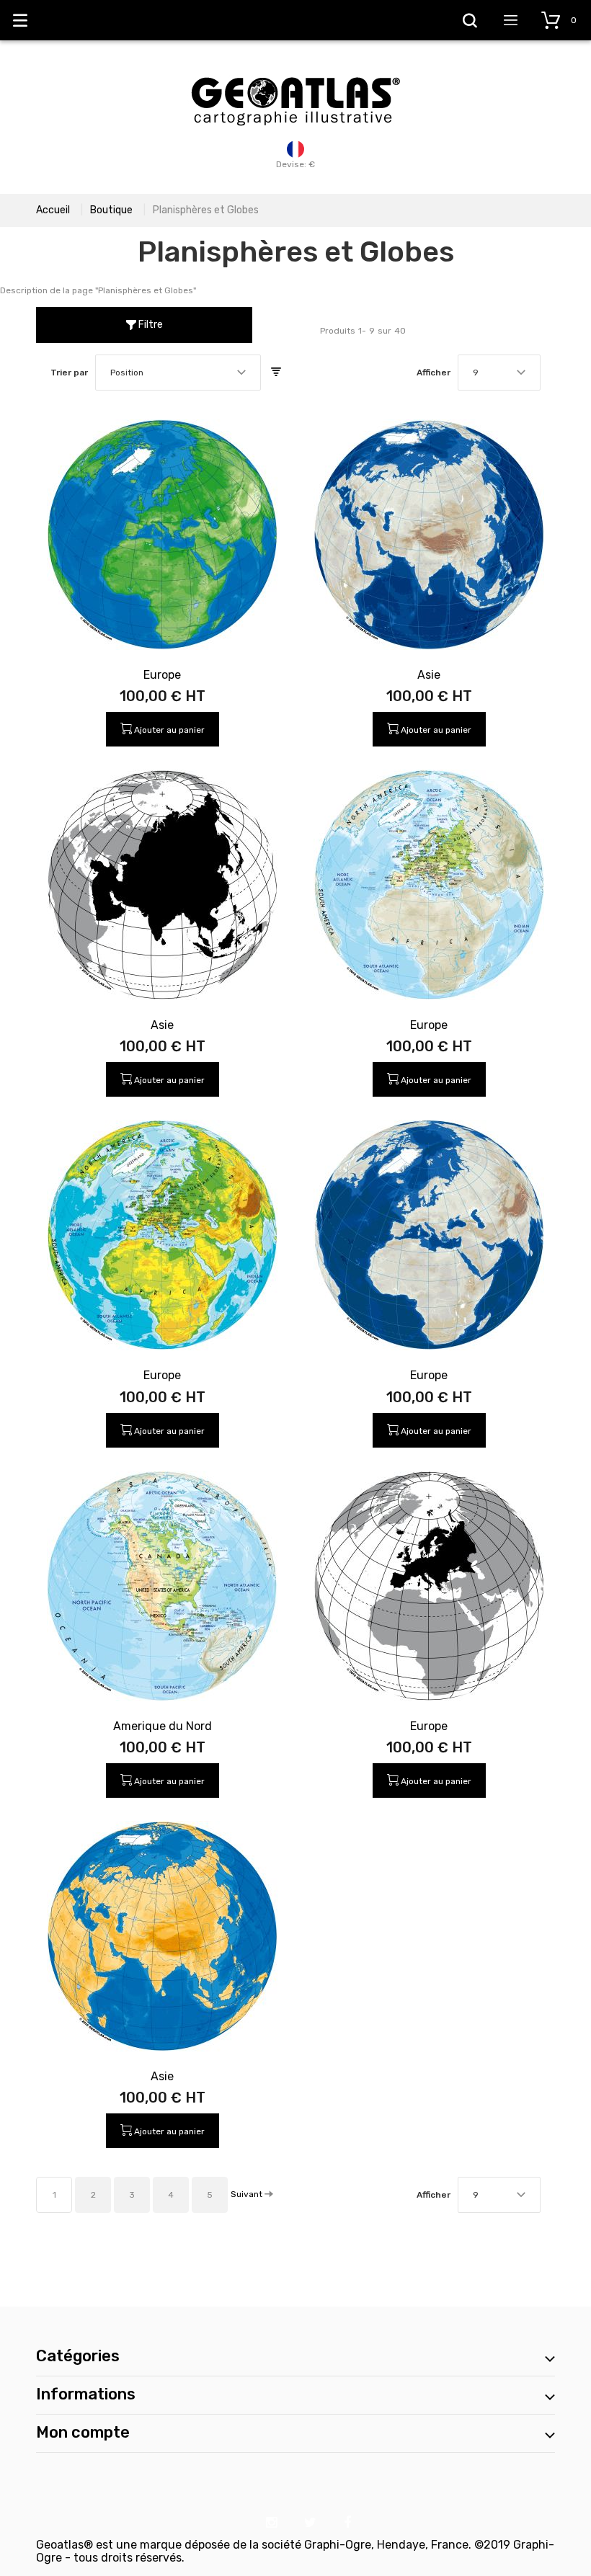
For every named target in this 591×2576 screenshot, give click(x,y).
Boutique (111, 210)
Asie (429, 675)
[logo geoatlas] (295, 70)
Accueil (53, 210)
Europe (162, 675)
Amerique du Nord (163, 1726)
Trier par (69, 373)
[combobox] (178, 373)
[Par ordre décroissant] (276, 373)
